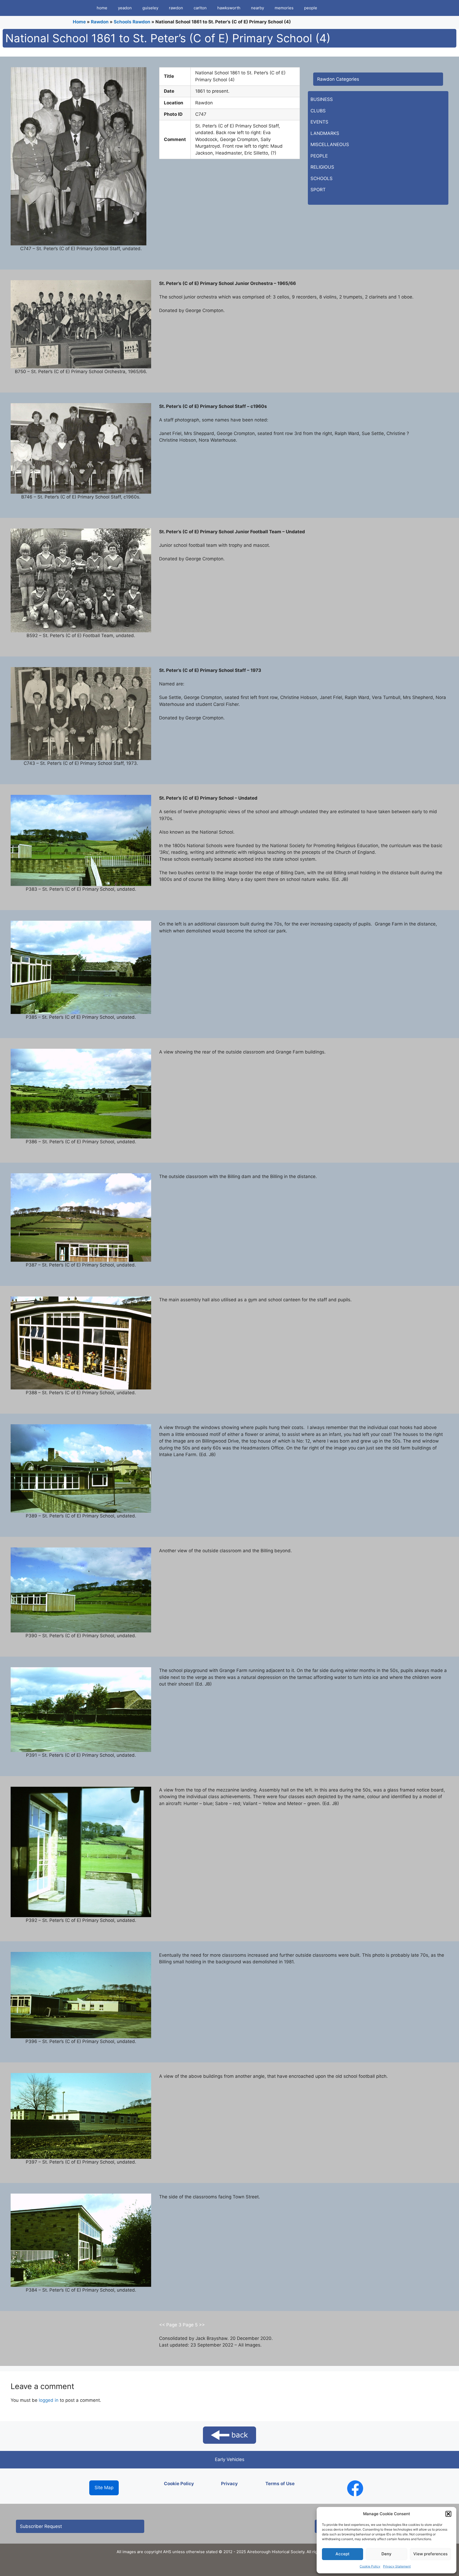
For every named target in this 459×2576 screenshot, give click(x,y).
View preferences (430, 2554)
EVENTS (319, 122)
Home (79, 22)
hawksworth (229, 8)
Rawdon (100, 22)
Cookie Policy (370, 2566)
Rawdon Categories (338, 79)
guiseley (150, 8)
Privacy (229, 2484)
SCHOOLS (322, 178)
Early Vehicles (230, 2459)
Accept (343, 2554)
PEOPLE (319, 156)
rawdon (176, 8)
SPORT (318, 190)
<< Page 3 (171, 2325)
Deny (386, 2554)
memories (284, 8)
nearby (258, 8)
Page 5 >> (194, 2325)
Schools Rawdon (132, 22)
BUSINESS (322, 99)
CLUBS (318, 111)
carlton (200, 8)
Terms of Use (280, 2484)
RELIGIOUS (322, 167)
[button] (448, 2514)
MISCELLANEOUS (330, 144)
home (102, 8)
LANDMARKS (325, 133)
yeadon (125, 8)
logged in (49, 2400)
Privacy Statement (397, 2566)
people (311, 8)
